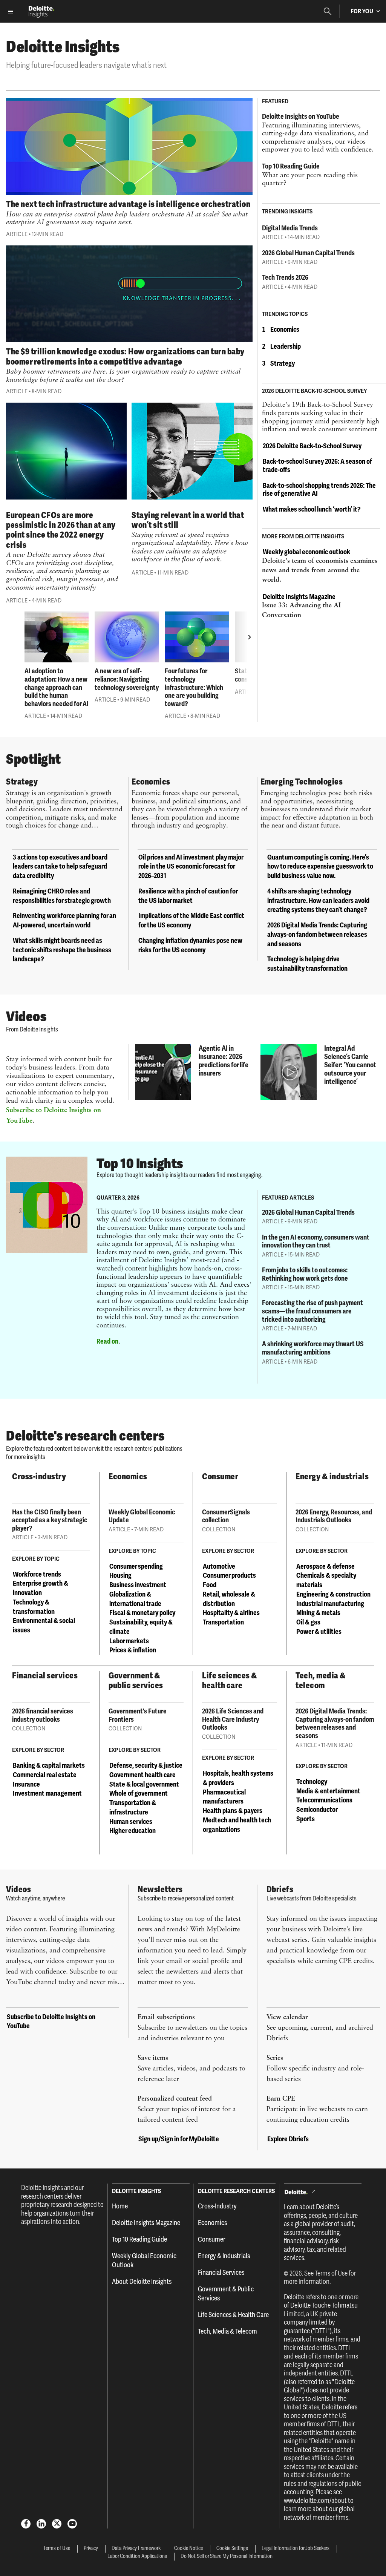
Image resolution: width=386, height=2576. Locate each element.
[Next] (250, 637)
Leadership (286, 346)
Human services (131, 1821)
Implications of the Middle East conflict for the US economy (191, 920)
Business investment (138, 1585)
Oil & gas (308, 1622)
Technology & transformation (34, 1607)
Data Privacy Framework (136, 2548)
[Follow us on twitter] (57, 2523)
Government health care (142, 1775)
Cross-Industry (217, 2206)
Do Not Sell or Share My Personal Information (227, 2556)
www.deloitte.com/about (315, 2501)
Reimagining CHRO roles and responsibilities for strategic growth (62, 896)
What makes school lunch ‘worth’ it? (312, 509)
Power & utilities (319, 1631)
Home (120, 2206)
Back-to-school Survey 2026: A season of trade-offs (317, 465)
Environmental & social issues (44, 1625)
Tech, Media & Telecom (227, 2331)
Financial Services (221, 2272)
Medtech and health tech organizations (237, 1825)
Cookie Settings (232, 2548)
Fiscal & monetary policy (142, 1613)
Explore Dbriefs (288, 2139)
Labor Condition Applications (137, 2556)
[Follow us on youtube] (72, 2523)
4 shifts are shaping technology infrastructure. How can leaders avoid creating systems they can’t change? (318, 900)
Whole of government (139, 1793)
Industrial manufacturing (330, 1604)
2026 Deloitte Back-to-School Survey (312, 446)
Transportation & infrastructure (133, 1807)
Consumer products (229, 1575)
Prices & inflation (133, 1650)
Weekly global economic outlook (306, 552)
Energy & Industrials (224, 2256)
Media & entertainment (328, 1791)
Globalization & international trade (135, 1599)
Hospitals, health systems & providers (238, 1778)
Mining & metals (318, 1613)
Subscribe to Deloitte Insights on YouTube (51, 2021)
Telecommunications (324, 1800)
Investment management (47, 1793)
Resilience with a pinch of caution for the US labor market (188, 896)
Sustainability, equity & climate (141, 1627)
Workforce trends (37, 1574)
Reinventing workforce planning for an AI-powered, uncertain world (64, 920)
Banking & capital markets (49, 1765)
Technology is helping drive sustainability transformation (307, 964)
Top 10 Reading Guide (139, 2239)
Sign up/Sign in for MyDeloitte (179, 2139)
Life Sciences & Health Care (233, 2315)
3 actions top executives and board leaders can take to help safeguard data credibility (60, 867)
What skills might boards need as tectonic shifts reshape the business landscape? (62, 950)
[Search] (328, 11)
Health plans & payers (233, 1811)
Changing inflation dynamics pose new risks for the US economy (190, 945)
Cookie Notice (188, 2548)
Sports (306, 1819)
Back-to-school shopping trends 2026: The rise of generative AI (319, 490)
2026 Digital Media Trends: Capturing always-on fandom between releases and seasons (317, 934)
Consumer (212, 2239)
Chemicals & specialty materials (326, 1580)
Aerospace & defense (325, 1566)
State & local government (144, 1784)
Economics (285, 329)
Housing (120, 1575)
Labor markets (129, 1641)
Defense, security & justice (146, 1765)
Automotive (219, 1566)
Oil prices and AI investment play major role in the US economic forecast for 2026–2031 (191, 867)
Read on (107, 1341)
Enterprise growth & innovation (41, 1588)
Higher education (132, 1830)
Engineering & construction (333, 1594)
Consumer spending (136, 1566)
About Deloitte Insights (142, 2281)
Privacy (91, 2548)
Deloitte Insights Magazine (299, 597)
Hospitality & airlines (231, 1613)
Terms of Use (331, 2273)
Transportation (223, 1622)
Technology (312, 1781)
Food (210, 1585)
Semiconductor (317, 1809)
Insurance (26, 1784)
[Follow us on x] (41, 2523)
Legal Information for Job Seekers (296, 2548)
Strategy (283, 363)
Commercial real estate (45, 1775)
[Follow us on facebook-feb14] (26, 2523)
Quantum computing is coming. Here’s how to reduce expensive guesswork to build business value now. (320, 867)
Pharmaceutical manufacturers (224, 1797)
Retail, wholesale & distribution (229, 1599)
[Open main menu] (11, 11)
